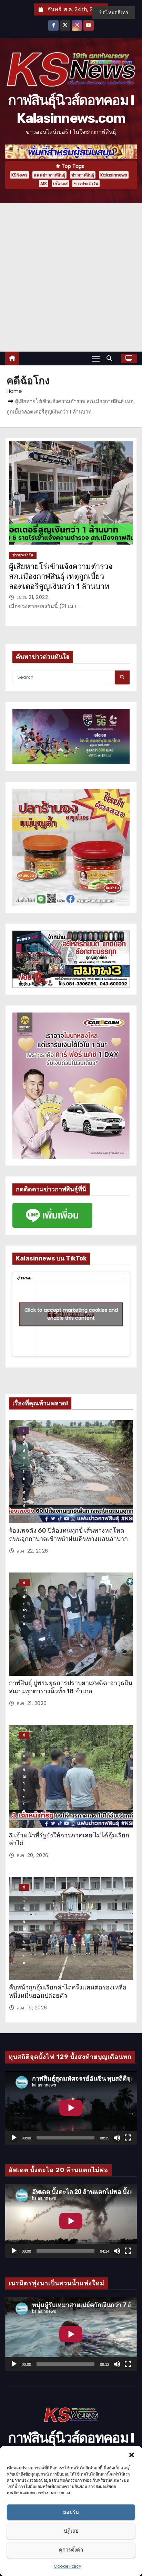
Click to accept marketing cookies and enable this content (71, 1314)
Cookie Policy (68, 2566)
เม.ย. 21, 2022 (32, 597)
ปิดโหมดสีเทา (114, 12)
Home (14, 391)
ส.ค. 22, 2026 (32, 1551)
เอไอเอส (60, 184)
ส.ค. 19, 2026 (32, 2008)
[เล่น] (14, 2138)
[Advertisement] (71, 277)
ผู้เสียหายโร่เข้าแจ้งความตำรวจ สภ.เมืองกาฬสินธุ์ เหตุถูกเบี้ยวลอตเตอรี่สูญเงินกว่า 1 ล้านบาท (61, 577)
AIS (44, 184)
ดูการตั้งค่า (71, 2550)
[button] (132, 2455)
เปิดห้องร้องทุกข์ (24, 1431)
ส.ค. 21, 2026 (32, 1703)
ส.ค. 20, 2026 (33, 1855)
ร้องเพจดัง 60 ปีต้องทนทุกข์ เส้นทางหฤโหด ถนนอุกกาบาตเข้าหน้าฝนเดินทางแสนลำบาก (68, 1535)
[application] (71, 2108)
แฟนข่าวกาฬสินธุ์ (49, 175)
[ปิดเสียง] (117, 2138)
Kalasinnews (114, 175)
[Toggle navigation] (96, 359)
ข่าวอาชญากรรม (24, 1736)
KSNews (19, 175)
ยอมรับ (71, 2512)
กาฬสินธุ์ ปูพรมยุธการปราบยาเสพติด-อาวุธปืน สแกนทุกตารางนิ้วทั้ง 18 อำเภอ (71, 1687)
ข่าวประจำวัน (86, 184)
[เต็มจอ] (128, 2138)
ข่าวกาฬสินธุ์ (83, 175)
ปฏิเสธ (71, 2531)
